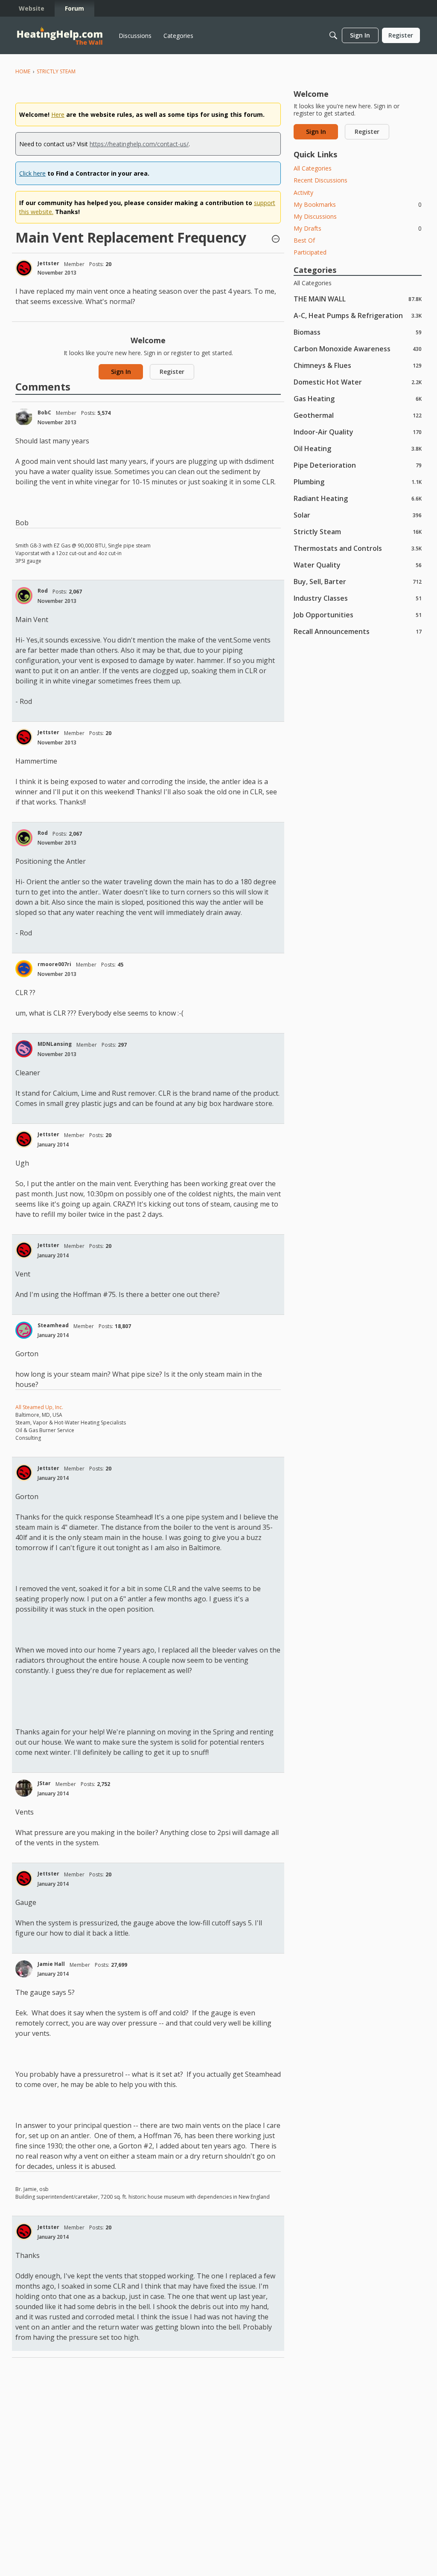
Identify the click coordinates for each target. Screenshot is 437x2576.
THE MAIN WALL (358, 299)
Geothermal (358, 415)
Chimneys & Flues (358, 365)
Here (58, 114)
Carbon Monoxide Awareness (358, 349)
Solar (358, 515)
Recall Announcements (358, 631)
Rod (43, 591)
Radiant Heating (358, 498)
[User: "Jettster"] (24, 268)
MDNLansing (55, 1044)
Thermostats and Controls (358, 548)
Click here (32, 173)
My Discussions (315, 216)
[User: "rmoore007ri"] (24, 969)
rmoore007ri (54, 964)
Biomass (358, 332)
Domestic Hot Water (358, 382)
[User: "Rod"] (24, 596)
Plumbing (358, 482)
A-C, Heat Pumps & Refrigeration (358, 315)
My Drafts (358, 228)
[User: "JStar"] (24, 1788)
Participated (310, 252)
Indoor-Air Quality (358, 432)
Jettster (48, 263)
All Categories (313, 168)
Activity (303, 192)
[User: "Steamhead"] (24, 1330)
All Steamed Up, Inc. (39, 1407)
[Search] (333, 35)
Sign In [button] (121, 372)
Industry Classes (358, 598)
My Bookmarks (358, 204)
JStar (44, 1783)
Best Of (304, 240)
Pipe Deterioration (358, 465)
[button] (276, 240)
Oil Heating (358, 448)
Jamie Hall (51, 1964)
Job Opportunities (358, 615)
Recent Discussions (320, 180)
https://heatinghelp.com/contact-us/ (139, 144)
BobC (44, 412)
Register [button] (172, 372)
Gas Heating (358, 398)
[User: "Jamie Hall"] (24, 1969)
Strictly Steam (358, 531)
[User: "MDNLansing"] (24, 1049)
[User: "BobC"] (24, 417)
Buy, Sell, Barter (358, 581)
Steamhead (53, 1325)
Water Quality (358, 565)
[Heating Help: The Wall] (60, 36)
